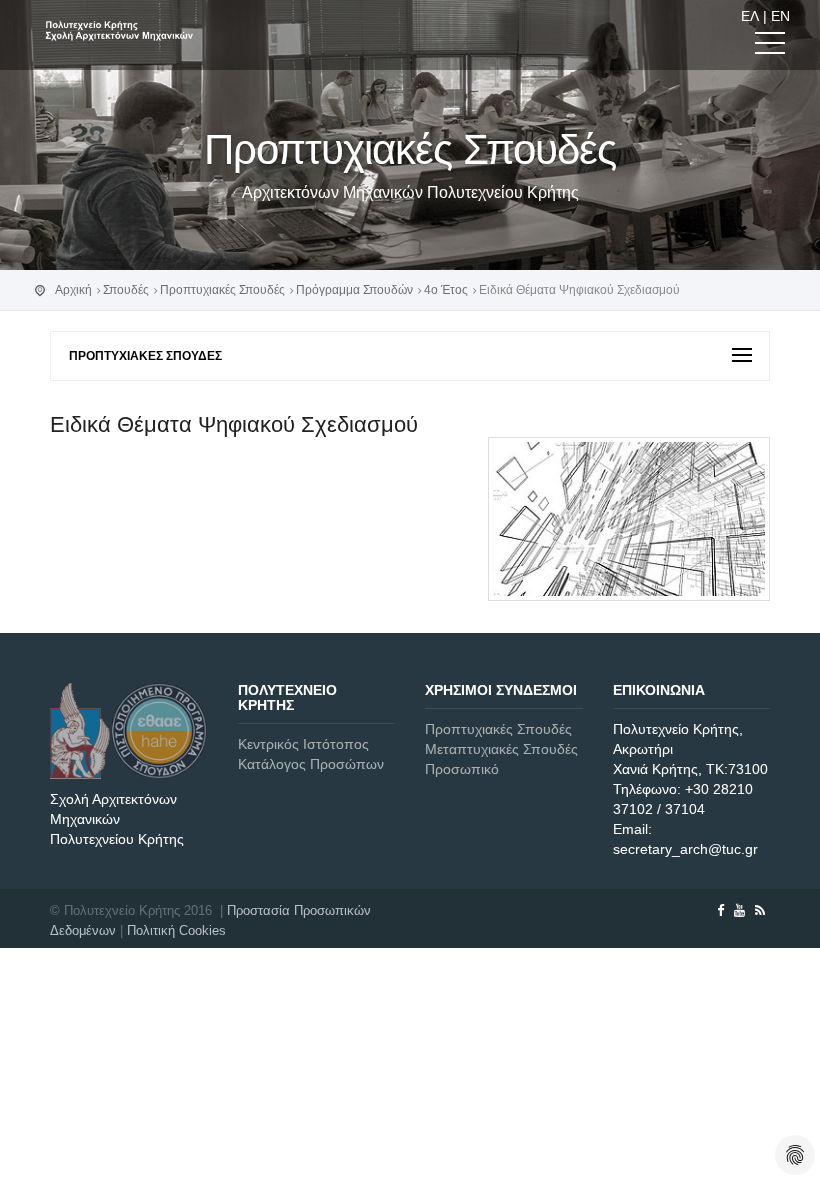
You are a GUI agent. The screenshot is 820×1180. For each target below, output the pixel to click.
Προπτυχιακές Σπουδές (222, 290)
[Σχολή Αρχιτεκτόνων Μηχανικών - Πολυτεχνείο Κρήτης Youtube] (739, 910)
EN (780, 16)
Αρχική (73, 290)
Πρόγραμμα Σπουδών (354, 290)
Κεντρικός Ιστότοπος (303, 744)
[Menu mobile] (770, 47)
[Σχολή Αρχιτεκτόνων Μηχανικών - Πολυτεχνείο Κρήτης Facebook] (720, 910)
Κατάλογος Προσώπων (311, 764)
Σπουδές (126, 290)
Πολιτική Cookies (176, 930)
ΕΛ (750, 16)
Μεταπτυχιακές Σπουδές (501, 749)
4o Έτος (446, 290)
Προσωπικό (462, 769)
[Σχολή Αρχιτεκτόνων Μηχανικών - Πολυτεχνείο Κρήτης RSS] (760, 910)
